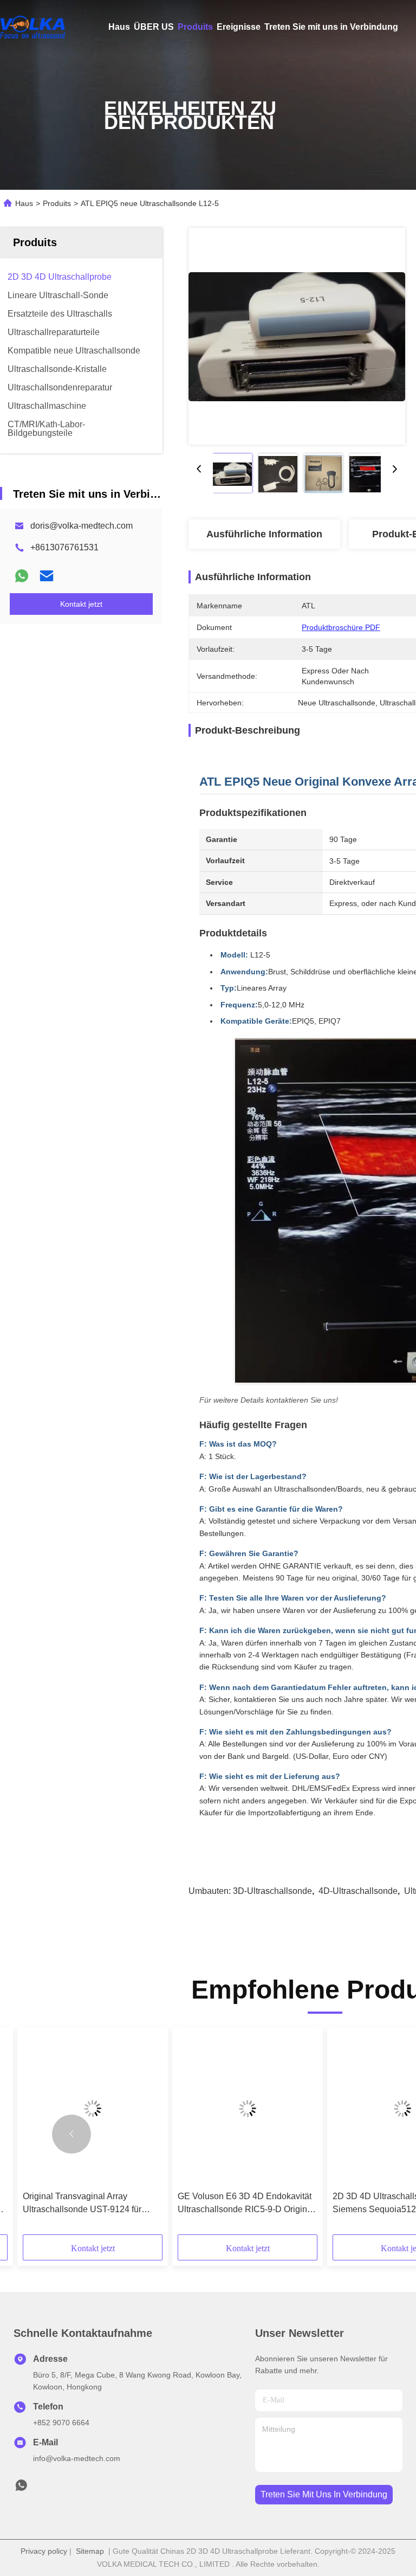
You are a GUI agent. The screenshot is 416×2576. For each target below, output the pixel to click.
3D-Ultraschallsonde (272, 1891)
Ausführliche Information (264, 534)
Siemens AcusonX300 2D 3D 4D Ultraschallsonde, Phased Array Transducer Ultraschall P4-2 (241, 2204)
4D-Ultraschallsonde (358, 1891)
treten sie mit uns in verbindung (324, 2494)
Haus (119, 27)
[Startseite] (32, 27)
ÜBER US (154, 27)
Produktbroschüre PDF (341, 627)
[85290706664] (21, 2488)
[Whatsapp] (22, 576)
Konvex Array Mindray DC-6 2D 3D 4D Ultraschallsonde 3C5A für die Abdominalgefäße (90, 2204)
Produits (195, 27)
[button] (71, 2134)
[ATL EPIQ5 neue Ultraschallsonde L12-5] (297, 336)
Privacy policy (44, 2551)
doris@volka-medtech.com (82, 526)
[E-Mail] (47, 576)
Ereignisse (239, 27)
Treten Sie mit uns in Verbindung (331, 27)
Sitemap (90, 2551)
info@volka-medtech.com (77, 2458)
